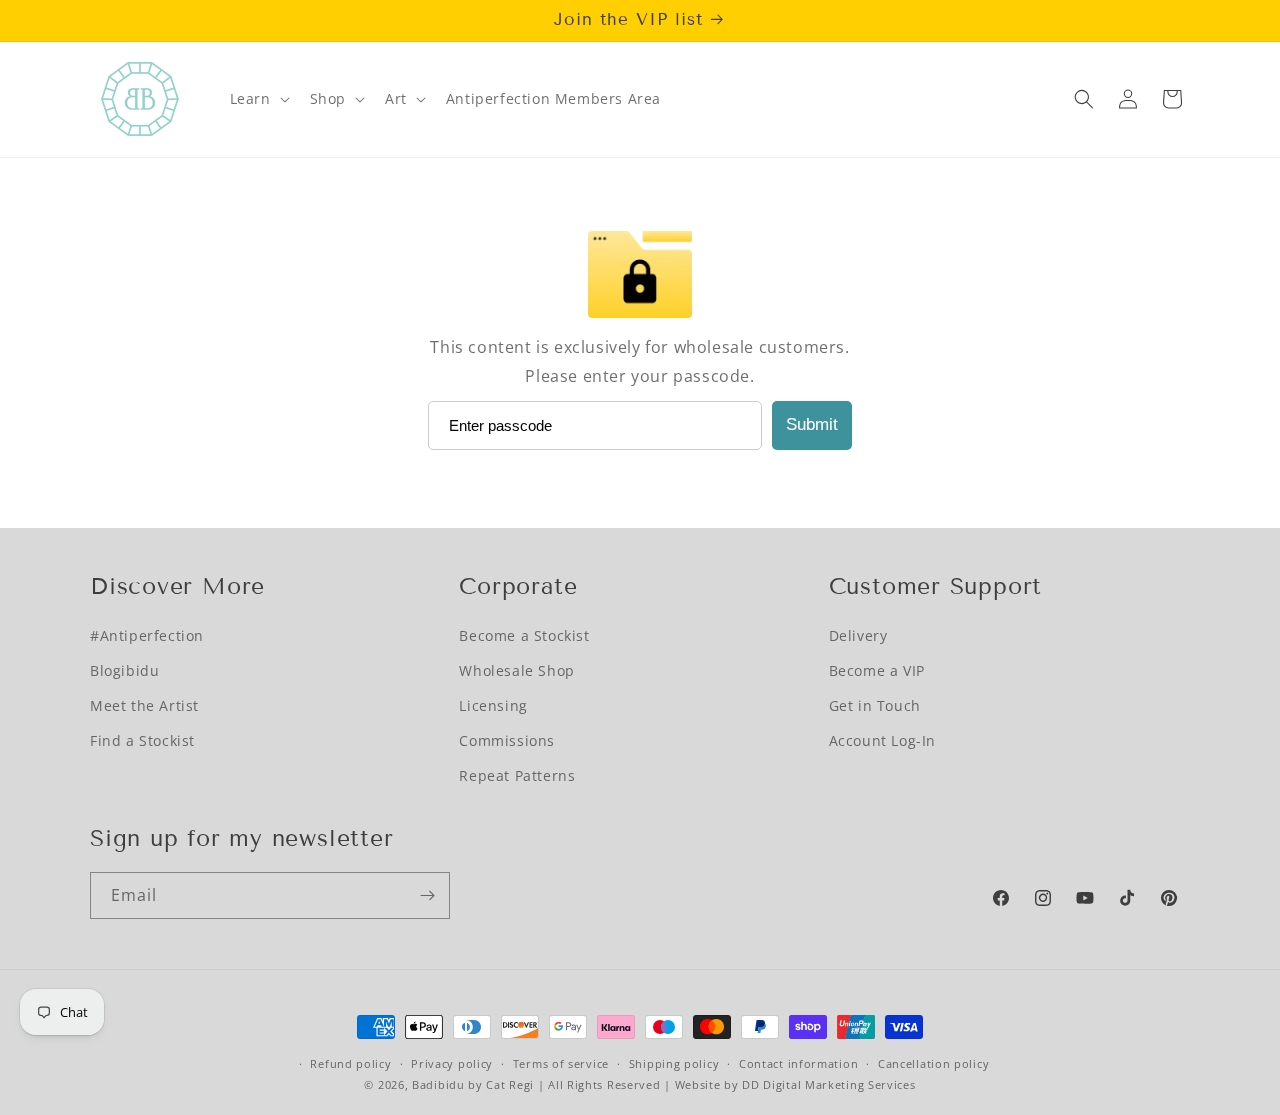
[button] (258, 99)
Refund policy (350, 1063)
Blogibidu (124, 670)
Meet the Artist (144, 705)
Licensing (493, 705)
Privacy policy (452, 1063)
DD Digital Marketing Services (828, 1084)
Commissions (507, 740)
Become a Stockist (524, 635)
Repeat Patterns (517, 775)
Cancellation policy (933, 1063)
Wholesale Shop (516, 670)
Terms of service (561, 1063)
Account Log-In (882, 740)
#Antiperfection (147, 635)
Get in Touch (875, 705)
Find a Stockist (142, 740)
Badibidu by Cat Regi (473, 1084)
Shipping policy (674, 1063)
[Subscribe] (427, 895)
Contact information (798, 1063)
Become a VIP (877, 670)
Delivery (858, 635)
